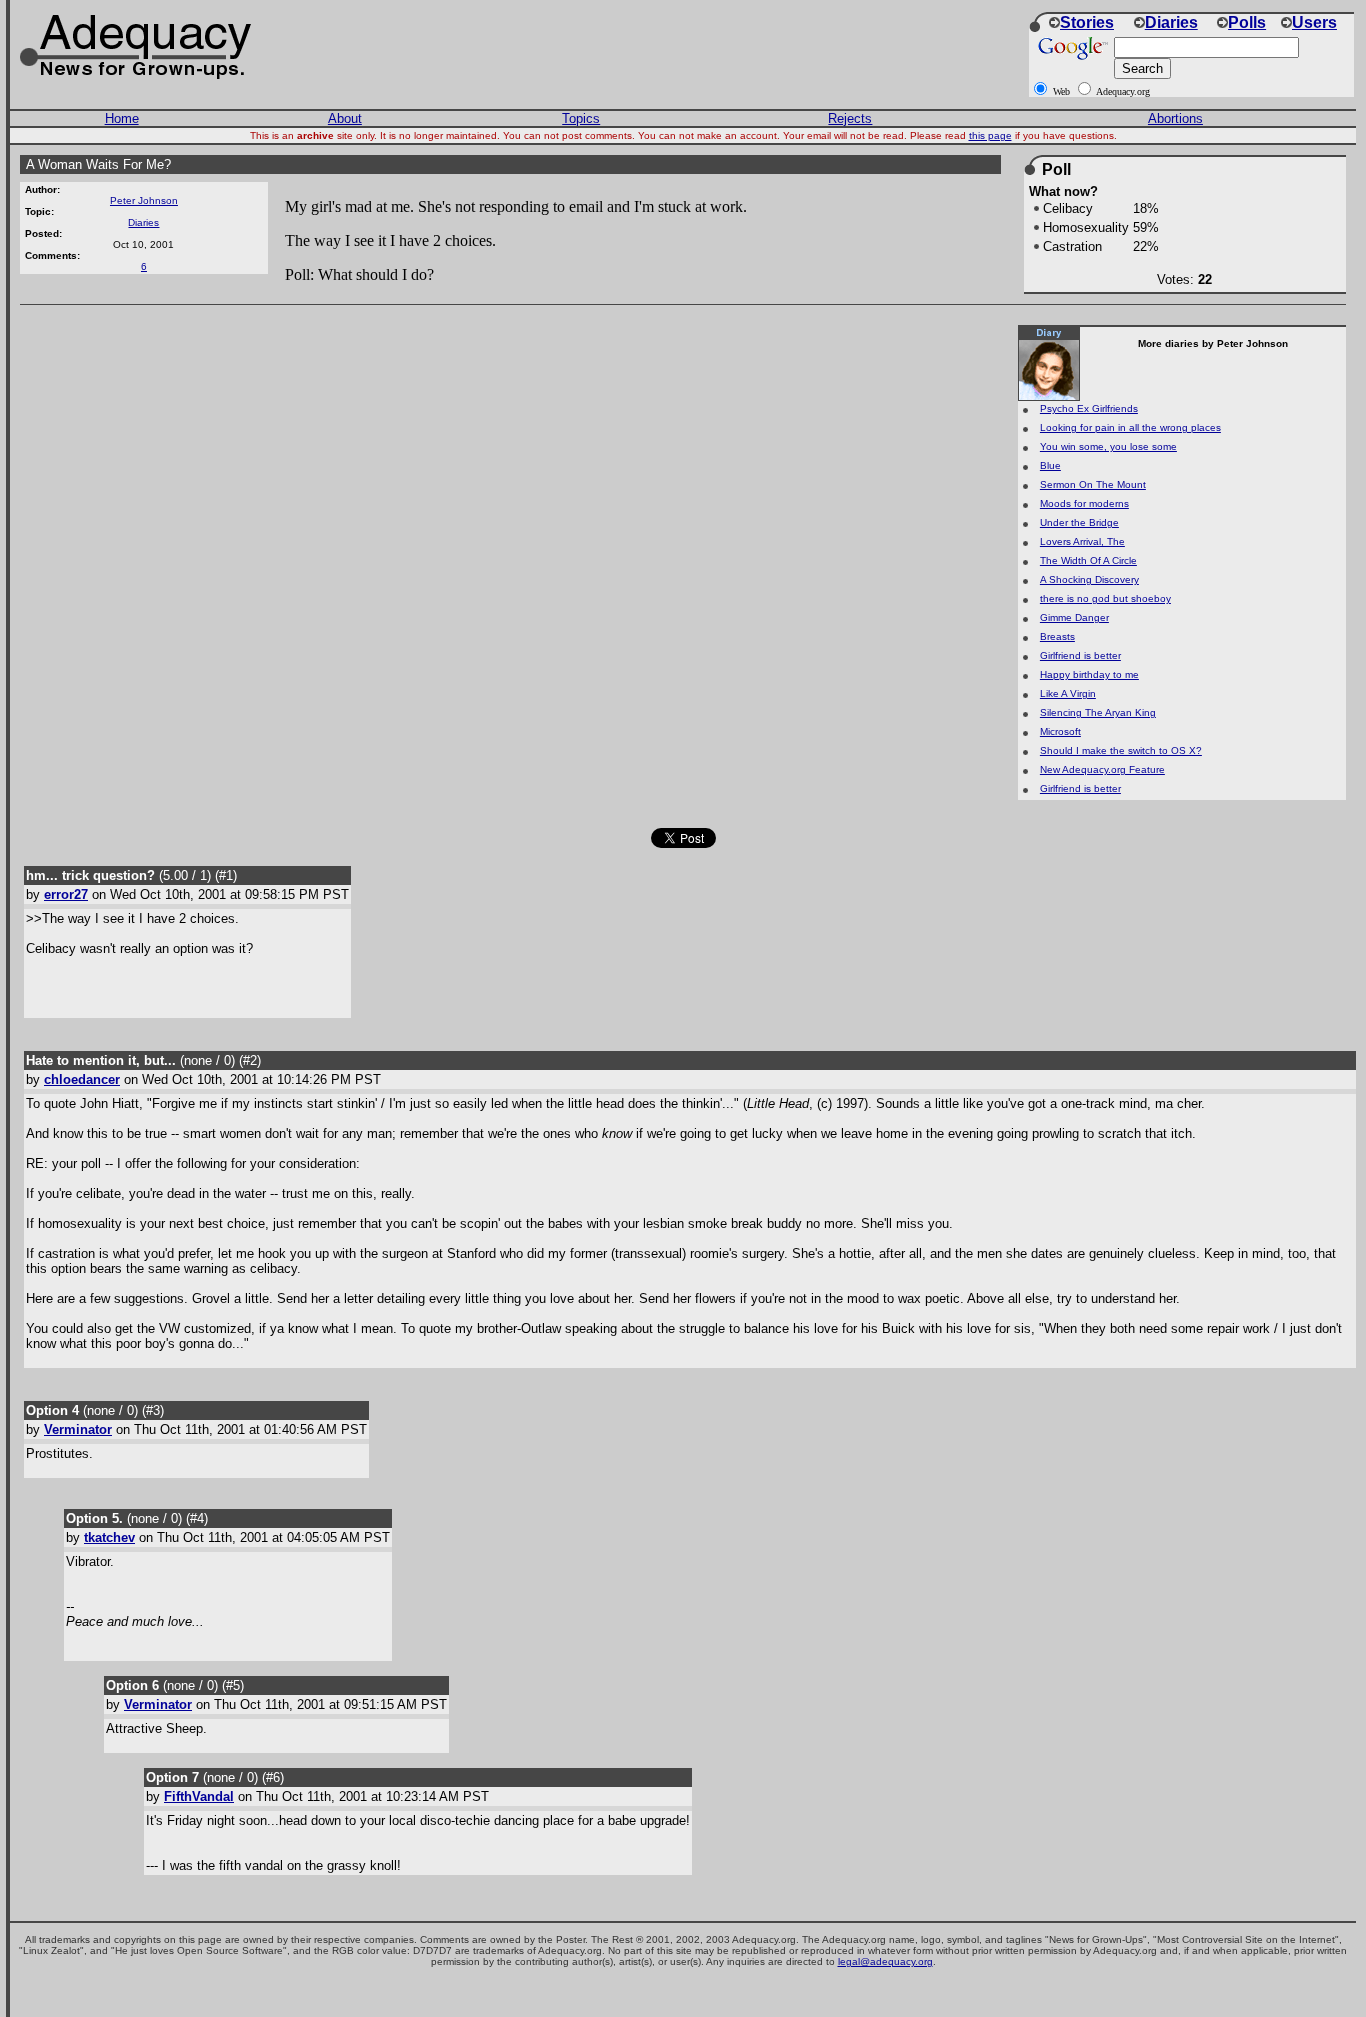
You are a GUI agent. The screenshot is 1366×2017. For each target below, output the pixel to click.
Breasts (1057, 636)
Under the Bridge (1079, 522)
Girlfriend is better (1080, 655)
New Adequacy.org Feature (1102, 769)
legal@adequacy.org (885, 1961)
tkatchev (109, 1537)
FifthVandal (199, 1796)
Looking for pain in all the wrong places (1130, 427)
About (345, 118)
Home (122, 118)
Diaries (143, 222)
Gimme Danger (1074, 617)
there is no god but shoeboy (1105, 598)
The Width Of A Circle (1088, 560)
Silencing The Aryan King (1098, 712)
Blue (1050, 465)
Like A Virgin (1068, 693)
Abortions (1175, 118)
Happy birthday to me (1089, 674)
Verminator (78, 1429)
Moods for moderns (1084, 503)
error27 (66, 894)
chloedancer (82, 1079)
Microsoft (1060, 731)
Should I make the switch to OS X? (1121, 750)
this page (990, 135)
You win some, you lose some (1108, 446)
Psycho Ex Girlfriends (1089, 408)
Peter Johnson (144, 200)
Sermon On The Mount (1093, 484)
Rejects (850, 118)
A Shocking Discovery (1089, 579)
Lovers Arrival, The (1082, 541)
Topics (581, 118)
